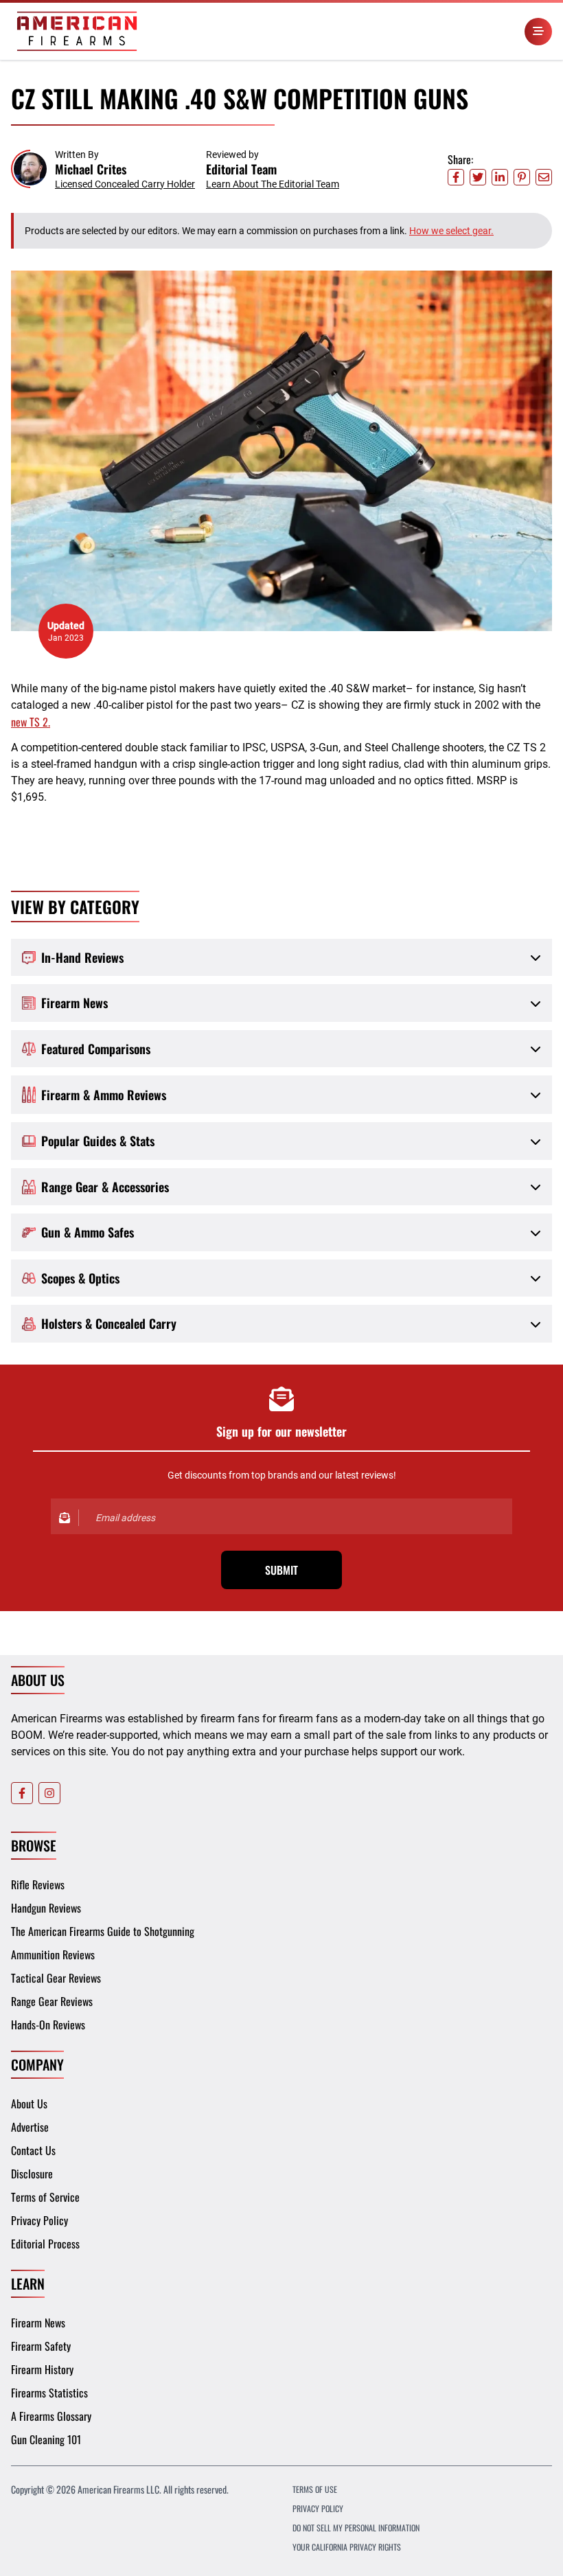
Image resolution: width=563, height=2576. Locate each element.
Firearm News (38, 2323)
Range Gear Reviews (52, 2001)
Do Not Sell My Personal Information (356, 2528)
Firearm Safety (41, 2346)
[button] (103, 169)
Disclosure (32, 2174)
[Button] (538, 32)
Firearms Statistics (49, 2393)
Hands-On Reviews (48, 2025)
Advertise (30, 2127)
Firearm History (42, 2369)
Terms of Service (45, 2197)
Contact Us (33, 2150)
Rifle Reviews (38, 1884)
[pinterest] (522, 177)
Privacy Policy (39, 2220)
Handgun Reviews (46, 1908)
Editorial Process (45, 2244)
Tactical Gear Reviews (56, 1978)
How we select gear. (451, 231)
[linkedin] (500, 177)
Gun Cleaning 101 (46, 2439)
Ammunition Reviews (53, 1954)
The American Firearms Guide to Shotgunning (103, 1931)
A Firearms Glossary (51, 2416)
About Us (29, 2104)
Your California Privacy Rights (347, 2547)
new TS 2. (31, 722)
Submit (281, 1570)
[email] (544, 177)
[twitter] (478, 177)
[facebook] (456, 177)
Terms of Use (315, 2489)
